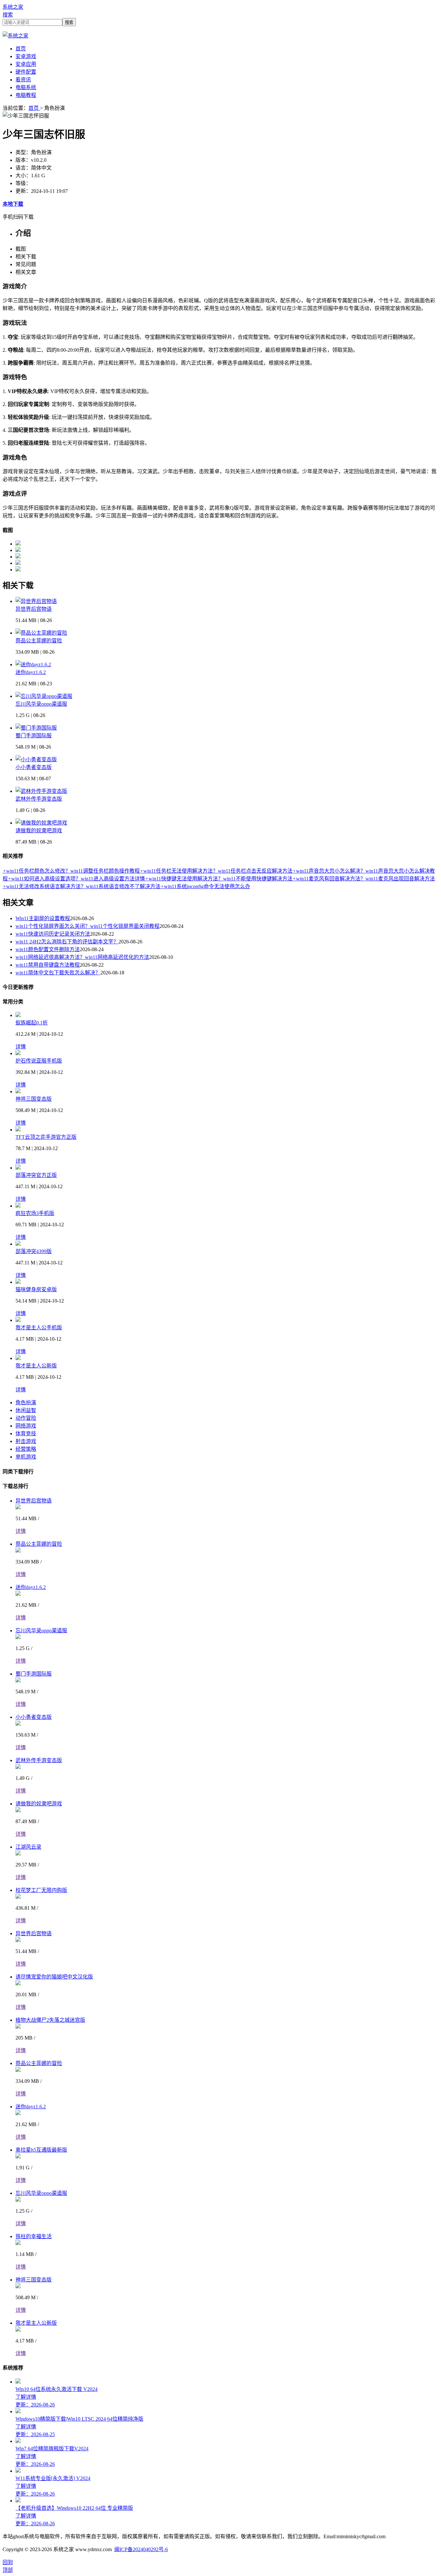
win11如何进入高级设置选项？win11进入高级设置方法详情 (76, 879)
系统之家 (13, 7)
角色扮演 (26, 1402)
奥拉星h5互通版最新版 (41, 2150)
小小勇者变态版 (34, 767)
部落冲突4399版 (34, 1251)
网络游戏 (26, 1426)
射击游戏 (26, 1441)
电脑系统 (26, 87)
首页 (21, 49)
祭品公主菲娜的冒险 (39, 641)
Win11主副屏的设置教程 (43, 918)
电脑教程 (26, 95)
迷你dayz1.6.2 (31, 672)
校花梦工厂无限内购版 (41, 1890)
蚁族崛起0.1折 (32, 1023)
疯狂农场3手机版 (35, 1213)
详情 (21, 1047)
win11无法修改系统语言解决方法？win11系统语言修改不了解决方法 (82, 886)
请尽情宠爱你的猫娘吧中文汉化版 (54, 1977)
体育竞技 (26, 1433)
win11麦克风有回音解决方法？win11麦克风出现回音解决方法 (364, 879)
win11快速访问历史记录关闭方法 (53, 934)
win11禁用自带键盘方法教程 (48, 965)
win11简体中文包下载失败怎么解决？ (58, 973)
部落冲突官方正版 (36, 1175)
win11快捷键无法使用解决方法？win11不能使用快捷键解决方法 (219, 879)
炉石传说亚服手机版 (39, 1061)
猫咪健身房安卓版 (36, 1289)
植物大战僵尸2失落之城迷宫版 (50, 2020)
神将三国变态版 (34, 1099)
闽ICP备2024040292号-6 (141, 2549)
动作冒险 (26, 1418)
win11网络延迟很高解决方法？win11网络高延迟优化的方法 (82, 957)
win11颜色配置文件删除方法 (48, 949)
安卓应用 (26, 64)
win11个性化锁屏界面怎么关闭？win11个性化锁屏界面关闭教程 (87, 926)
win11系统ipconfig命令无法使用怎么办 (205, 886)
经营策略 (26, 1449)
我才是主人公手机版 (39, 1328)
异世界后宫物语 (34, 609)
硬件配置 (26, 72)
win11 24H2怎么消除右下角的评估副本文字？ (67, 942)
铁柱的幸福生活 (34, 2236)
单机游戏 (26, 1457)
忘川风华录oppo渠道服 (41, 704)
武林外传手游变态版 (39, 799)
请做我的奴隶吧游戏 (39, 831)
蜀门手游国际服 (34, 736)
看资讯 (23, 80)
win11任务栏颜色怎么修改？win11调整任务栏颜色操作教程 (71, 871)
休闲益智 (26, 1410)
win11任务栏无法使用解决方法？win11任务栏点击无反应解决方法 (216, 871)
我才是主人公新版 (36, 1366)
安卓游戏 (26, 56)
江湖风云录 (28, 1847)
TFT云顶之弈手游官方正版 (46, 1137)
